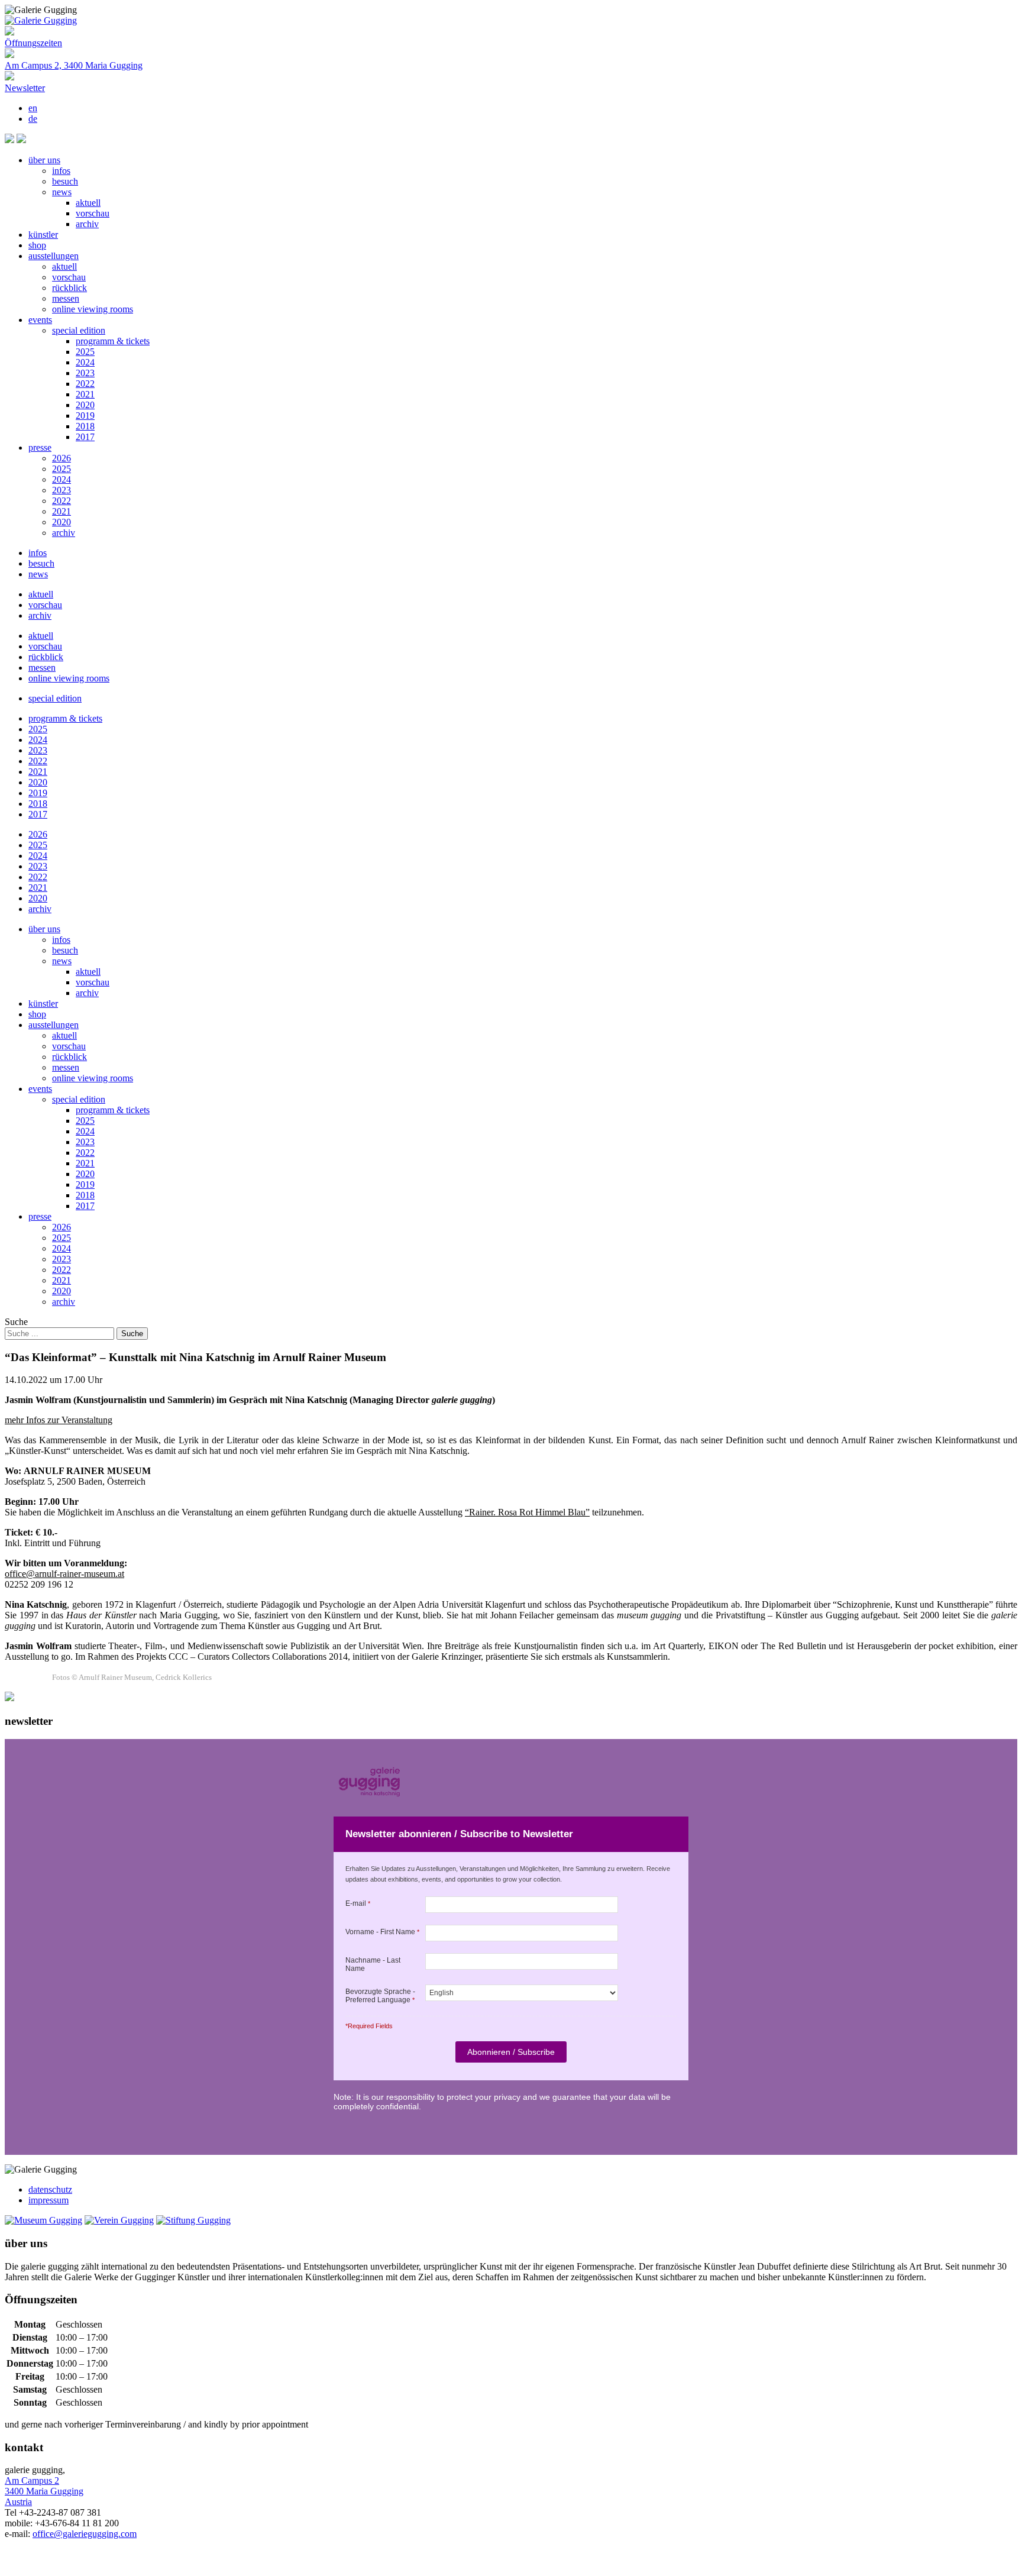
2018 (85, 426)
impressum (48, 2200)
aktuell (88, 203)
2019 (85, 416)
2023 (85, 373)
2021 (85, 394)
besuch (65, 181)
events (40, 320)
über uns (44, 160)
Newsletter (25, 88)
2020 (85, 405)
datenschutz (50, 2189)
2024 (85, 362)
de (33, 119)
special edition (79, 330)
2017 (85, 437)
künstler (43, 235)
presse (40, 447)
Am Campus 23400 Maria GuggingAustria (44, 2491)
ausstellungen (54, 256)
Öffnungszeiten (33, 43)
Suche (16, 1322)
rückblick (69, 288)
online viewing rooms (93, 309)
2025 (85, 352)
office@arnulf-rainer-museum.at (64, 1574)
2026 (62, 458)
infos (61, 171)
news (62, 192)
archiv (87, 224)
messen (66, 298)
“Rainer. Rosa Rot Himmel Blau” (527, 1512)
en (33, 108)
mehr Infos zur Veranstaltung (59, 1420)
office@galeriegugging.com (85, 2534)
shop (37, 245)
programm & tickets (113, 341)
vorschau (93, 213)
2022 (85, 384)
